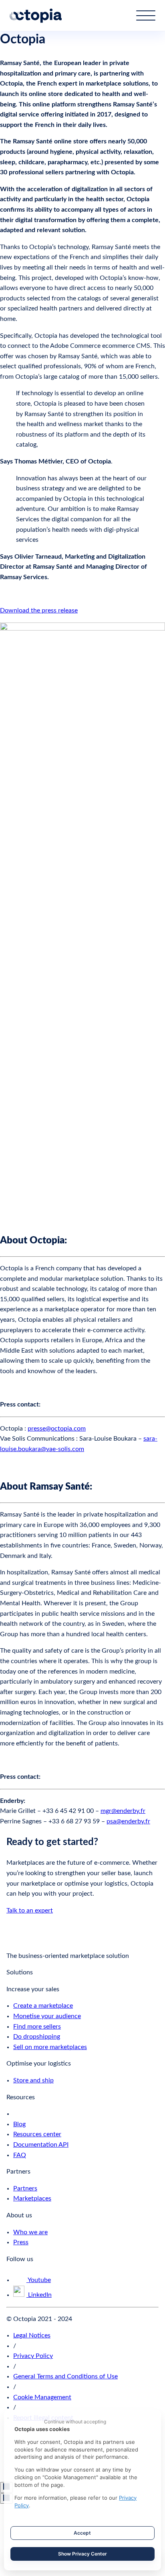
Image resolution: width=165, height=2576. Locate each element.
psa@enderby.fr (128, 1821)
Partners (25, 2188)
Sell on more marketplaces (50, 2047)
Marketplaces (32, 2198)
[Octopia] (36, 16)
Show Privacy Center (82, 2554)
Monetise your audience (47, 2016)
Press (21, 2242)
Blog (19, 2124)
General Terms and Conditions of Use (65, 2376)
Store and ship (33, 2080)
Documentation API (41, 2145)
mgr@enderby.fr (123, 1811)
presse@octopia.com (57, 1429)
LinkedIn (39, 2295)
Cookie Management (42, 2397)
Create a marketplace (43, 2006)
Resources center (37, 2134)
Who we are (30, 2232)
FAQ (20, 2155)
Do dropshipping (37, 2037)
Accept (82, 2533)
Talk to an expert (30, 1911)
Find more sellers (37, 2027)
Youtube (39, 2280)
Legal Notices (32, 2335)
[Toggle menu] (146, 15)
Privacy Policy (33, 2356)
